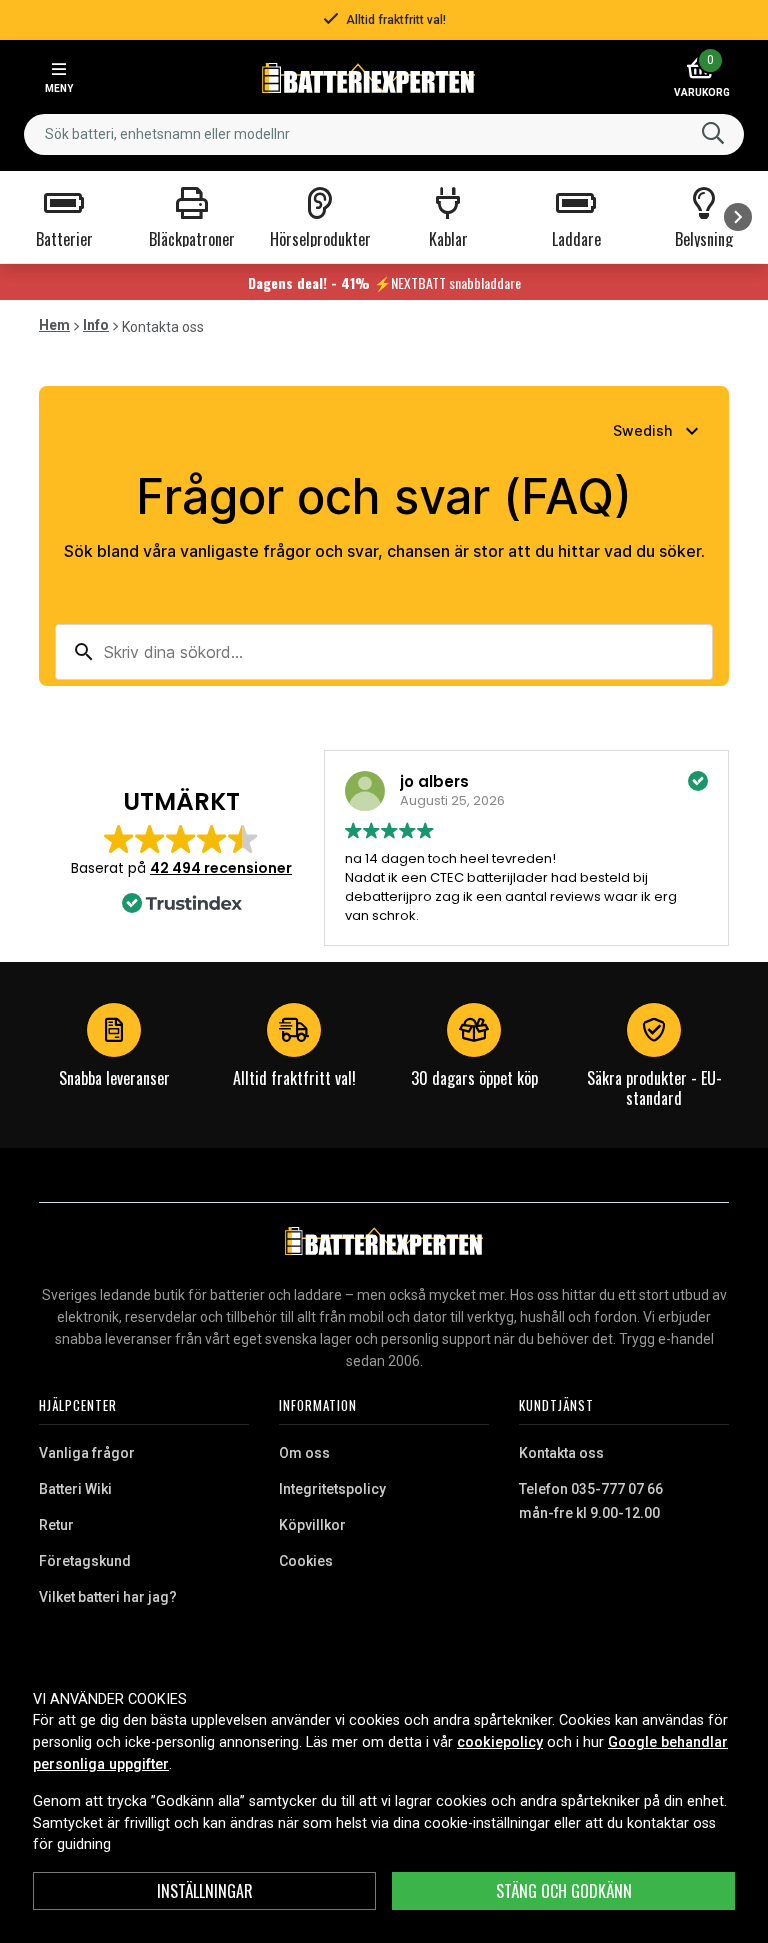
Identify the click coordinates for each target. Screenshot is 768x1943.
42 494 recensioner (221, 868)
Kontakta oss (561, 1453)
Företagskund (85, 1561)
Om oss (304, 1453)
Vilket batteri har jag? (108, 1597)
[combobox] (384, 134)
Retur (56, 1525)
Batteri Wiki (75, 1489)
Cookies (306, 1561)
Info (96, 325)
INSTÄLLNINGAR (205, 1891)
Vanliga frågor (87, 1453)
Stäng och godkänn (564, 1891)
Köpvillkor (312, 1525)
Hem (54, 325)
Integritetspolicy (332, 1489)
